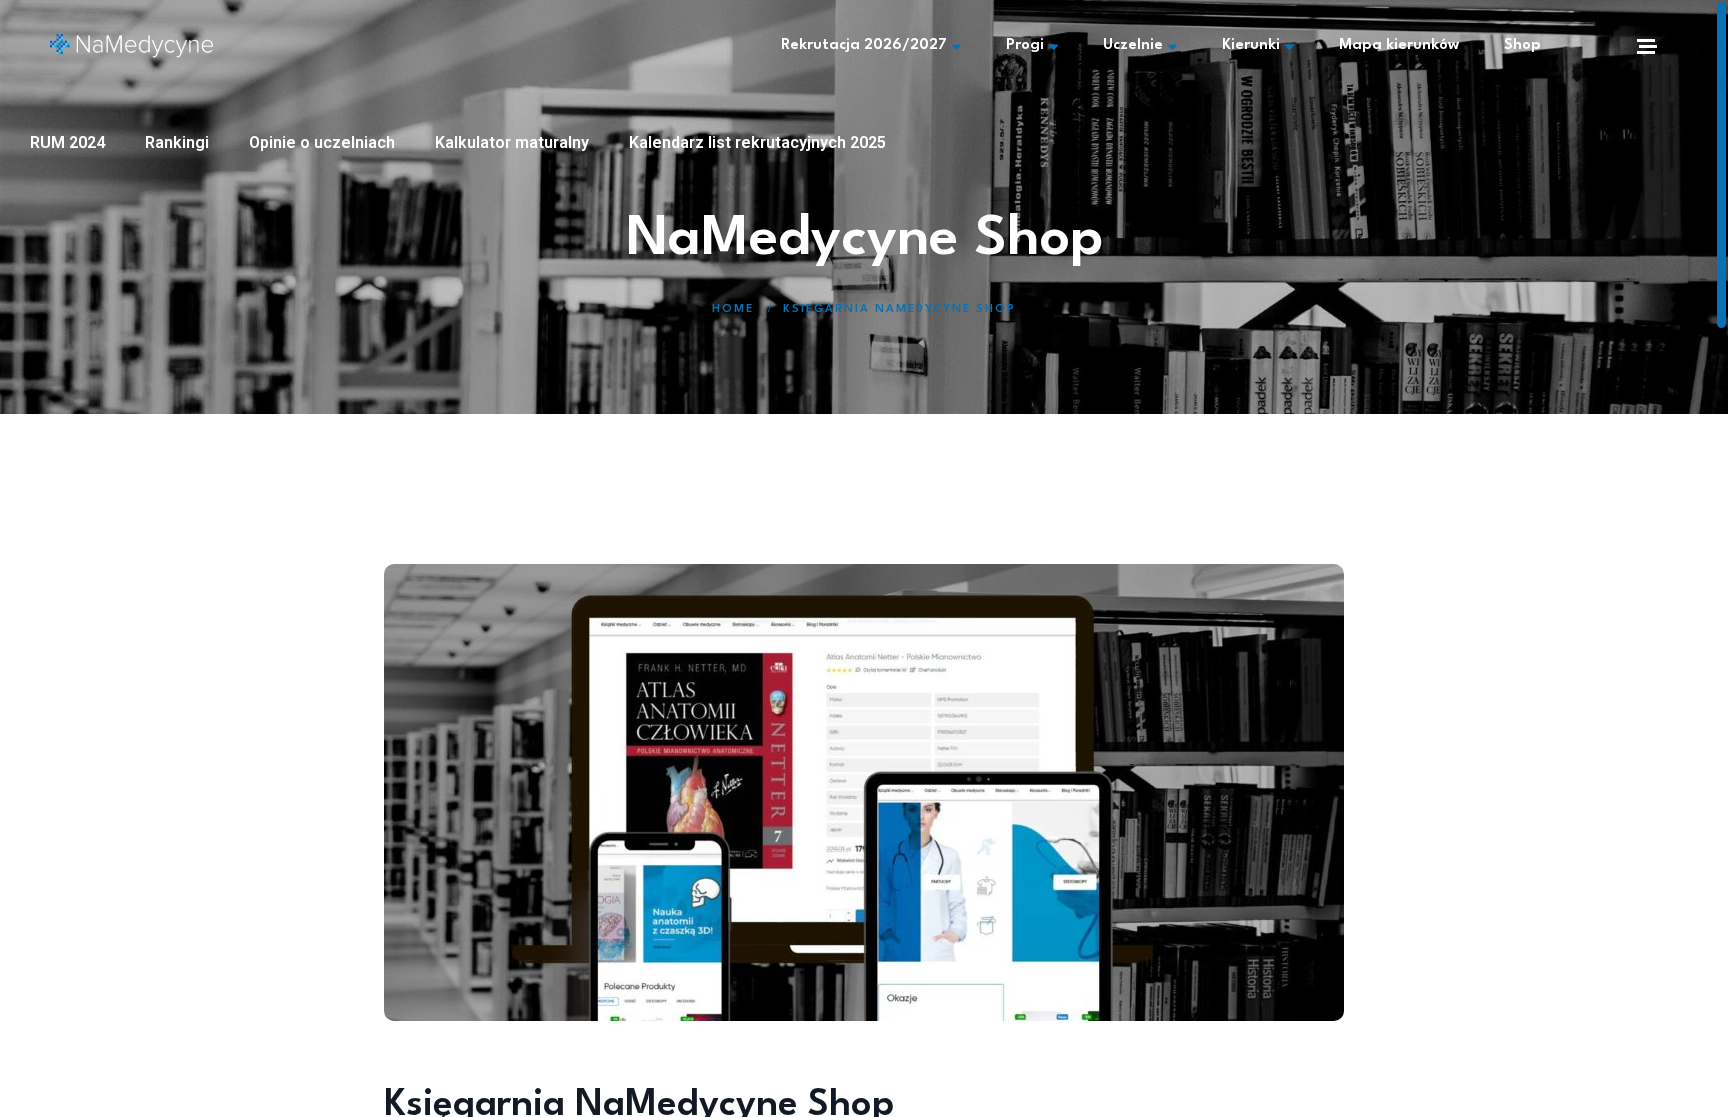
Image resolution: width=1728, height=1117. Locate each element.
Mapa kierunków (1399, 45)
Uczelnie (1133, 45)
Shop (1522, 45)
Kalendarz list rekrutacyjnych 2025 (757, 142)
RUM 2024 (67, 142)
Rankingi (177, 142)
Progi (1025, 45)
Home (733, 309)
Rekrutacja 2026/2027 (864, 45)
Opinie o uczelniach (322, 142)
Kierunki (1251, 45)
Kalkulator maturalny (512, 142)
